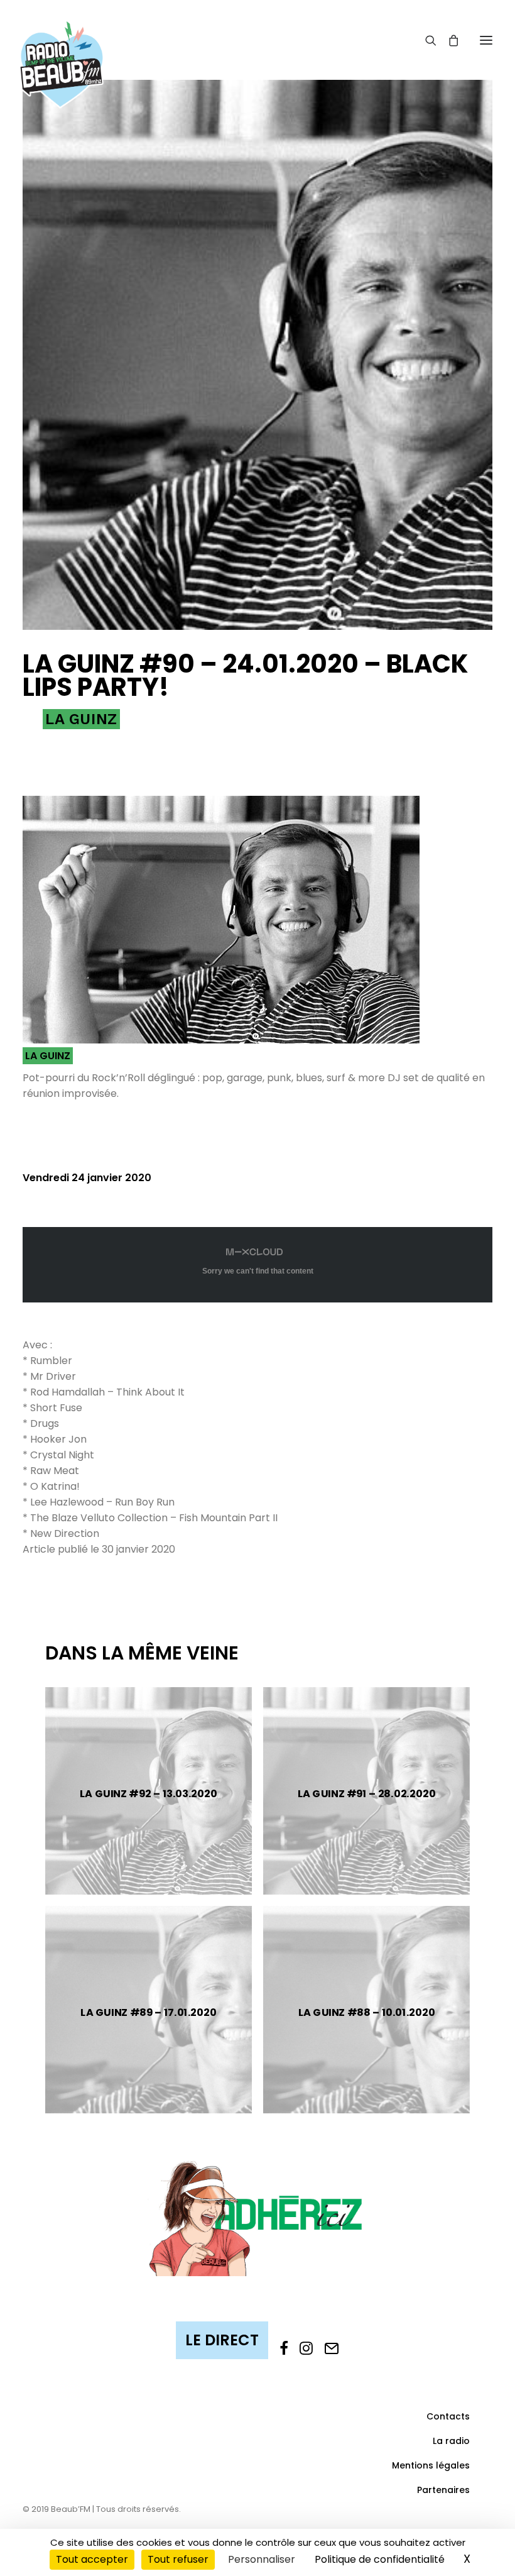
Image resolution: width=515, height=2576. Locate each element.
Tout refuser (178, 2559)
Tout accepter (92, 2559)
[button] (486, 40)
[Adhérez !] (257, 2217)
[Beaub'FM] (62, 48)
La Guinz (81, 719)
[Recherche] (425, 40)
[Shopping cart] (448, 40)
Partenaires (443, 2490)
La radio (451, 2441)
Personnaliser (262, 2559)
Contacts (448, 2416)
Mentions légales (431, 2465)
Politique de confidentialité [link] (380, 2559)
